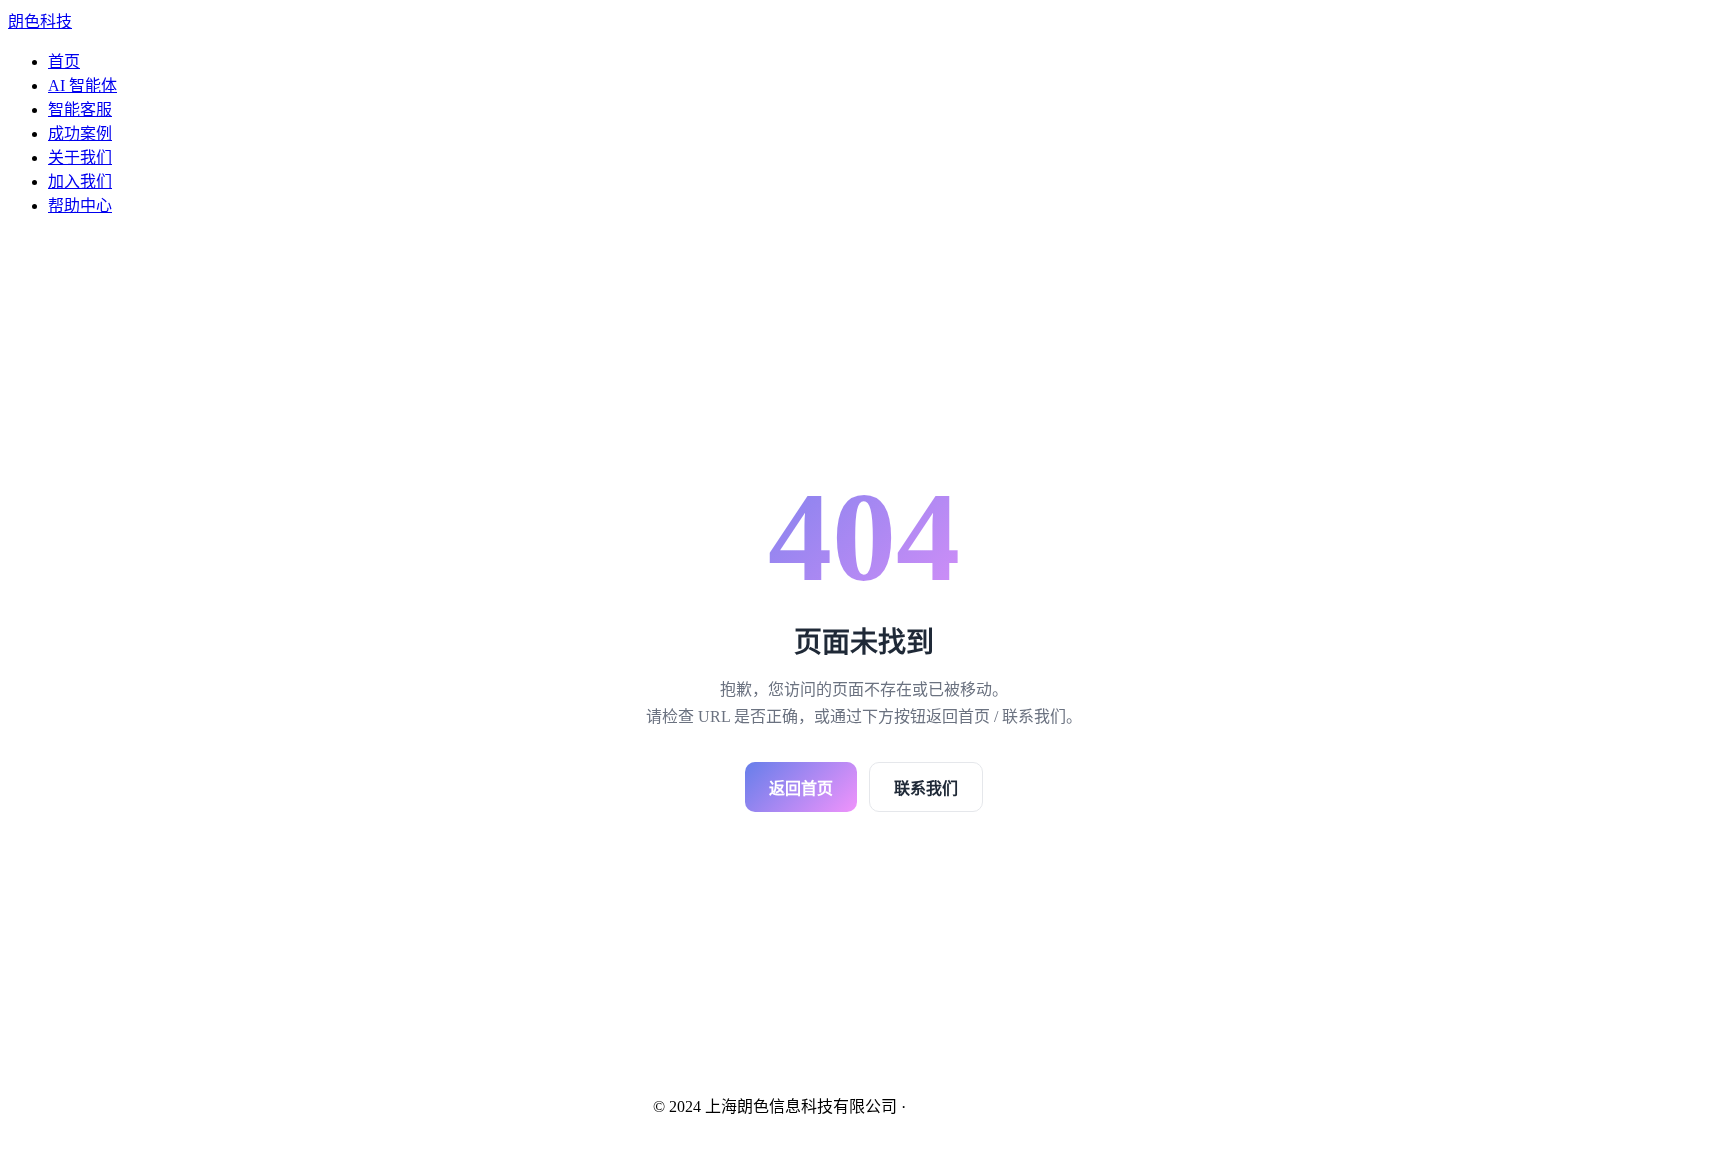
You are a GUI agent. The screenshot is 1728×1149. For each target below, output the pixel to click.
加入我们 (80, 181)
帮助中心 (80, 205)
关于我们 (80, 157)
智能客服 (80, 109)
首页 (64, 61)
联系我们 (926, 788)
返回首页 (801, 788)
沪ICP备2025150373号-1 (993, 1106)
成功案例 (80, 133)
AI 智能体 (82, 85)
